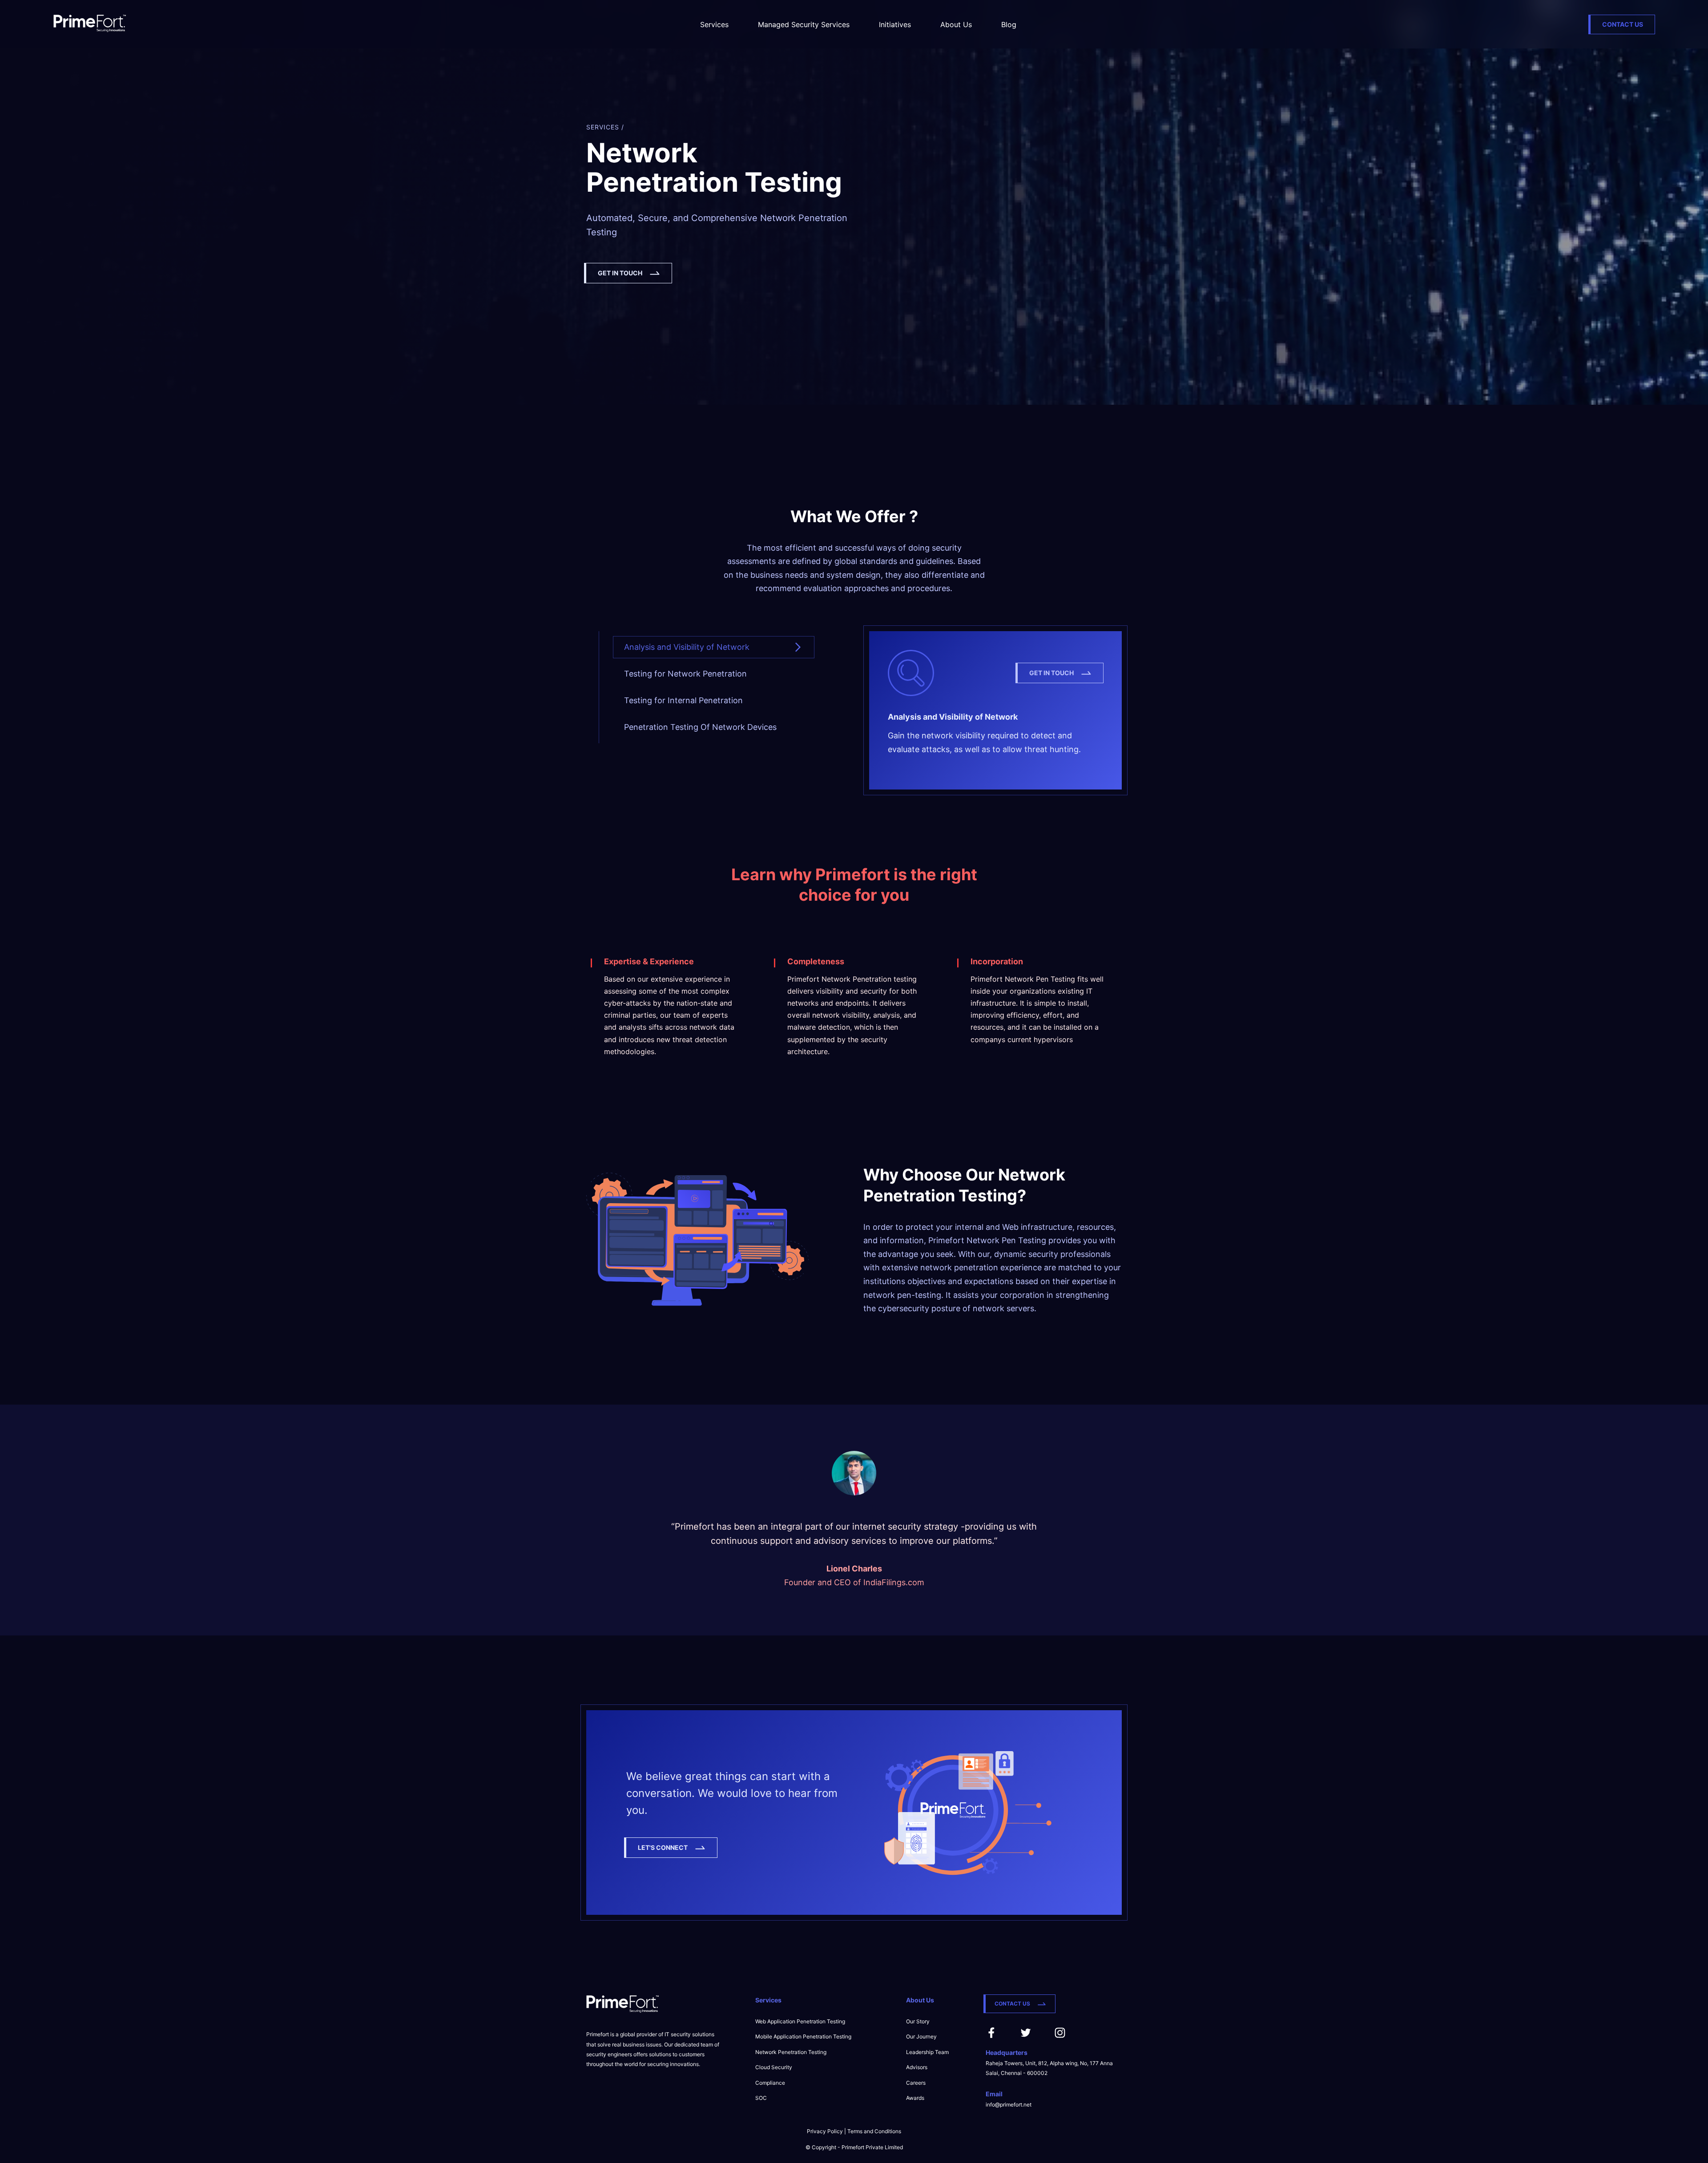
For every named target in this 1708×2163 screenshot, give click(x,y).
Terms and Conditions (874, 2131)
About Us (956, 24)
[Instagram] (1060, 2036)
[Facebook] (991, 2036)
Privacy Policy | (827, 2131)
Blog (1009, 24)
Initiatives (895, 24)
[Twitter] (1026, 2036)
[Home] (90, 24)
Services (714, 24)
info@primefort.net (1009, 2105)
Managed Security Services (804, 24)
